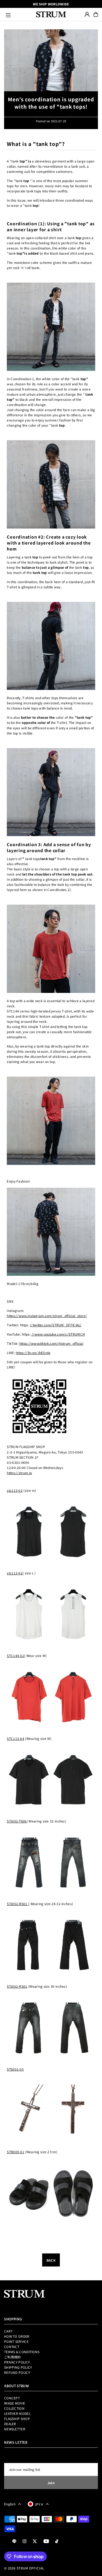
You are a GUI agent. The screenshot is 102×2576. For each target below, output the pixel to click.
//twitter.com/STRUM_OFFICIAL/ (56, 1325)
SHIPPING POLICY (18, 2367)
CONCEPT (12, 2398)
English (10, 2504)
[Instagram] (24, 2541)
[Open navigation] (18, 14)
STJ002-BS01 (17, 1904)
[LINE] (14, 2541)
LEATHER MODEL (17, 2413)
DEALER (10, 2424)
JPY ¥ (39, 2504)
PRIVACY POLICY (17, 2362)
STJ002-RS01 (17, 1986)
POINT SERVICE (16, 2341)
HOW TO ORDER (17, 2336)
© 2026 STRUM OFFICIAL (24, 2568)
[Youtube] (46, 2541)
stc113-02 (15, 1490)
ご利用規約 (13, 2357)
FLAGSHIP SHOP (17, 2419)
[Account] (87, 14)
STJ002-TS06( (17, 1821)
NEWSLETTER (15, 2429)
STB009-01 (16, 2152)
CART (8, 2331)
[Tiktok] (57, 2541)
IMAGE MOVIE (15, 2403)
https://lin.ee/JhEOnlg (33, 1353)
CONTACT (12, 2347)
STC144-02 (16, 1656)
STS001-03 (15, 2069)
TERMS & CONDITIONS (22, 2352)
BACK (51, 2260)
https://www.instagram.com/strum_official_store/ (47, 1316)
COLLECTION (14, 2408)
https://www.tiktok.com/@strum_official (51, 1343)
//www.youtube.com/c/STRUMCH (58, 1334)
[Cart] (96, 14)
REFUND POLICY (17, 2372)
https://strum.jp (19, 1473)
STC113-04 (16, 1738)
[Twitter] (35, 2541)
